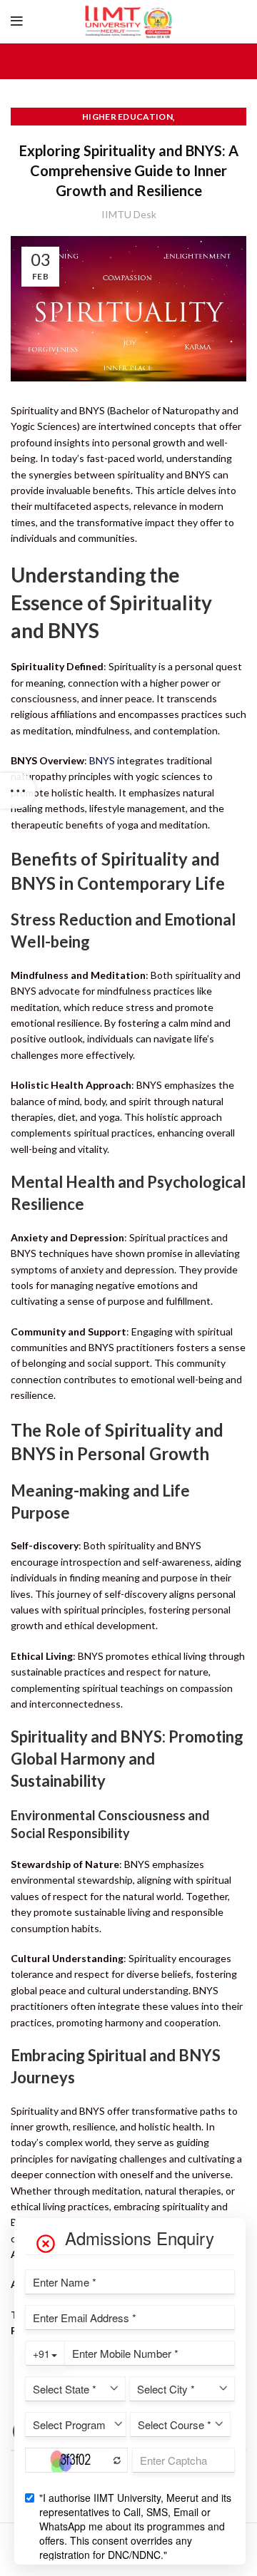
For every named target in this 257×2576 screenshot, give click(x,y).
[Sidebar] (18, 791)
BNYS (102, 760)
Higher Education (127, 117)
